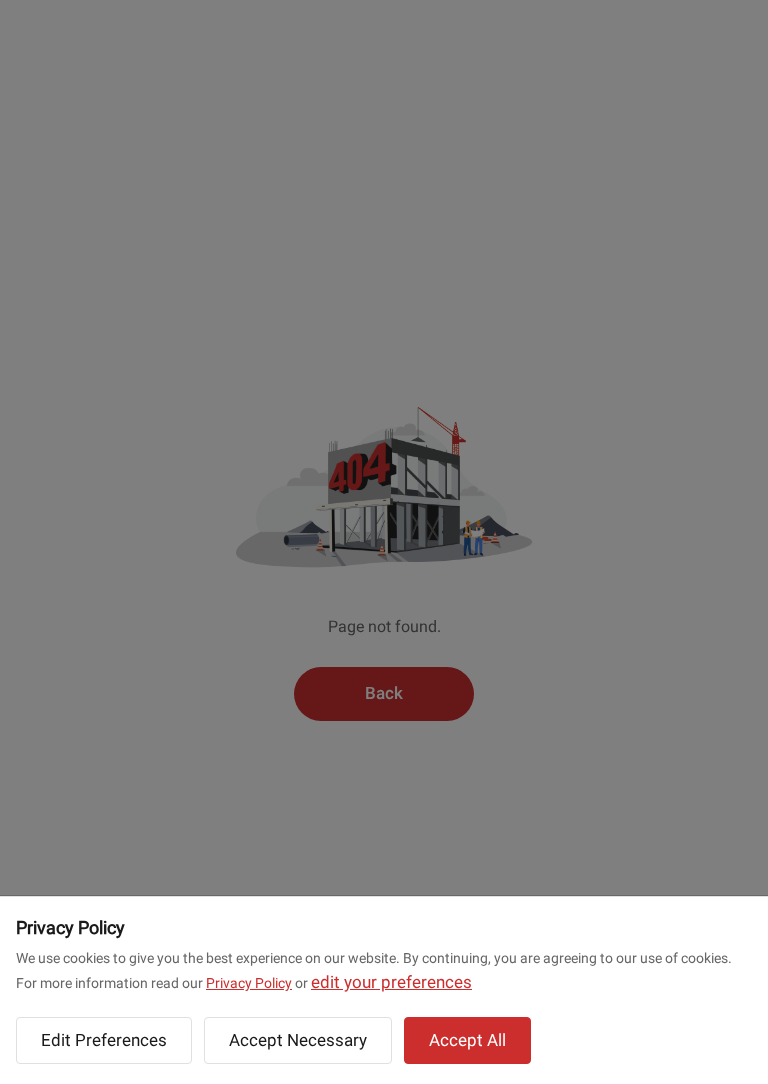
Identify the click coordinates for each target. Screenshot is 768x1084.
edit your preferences (391, 982)
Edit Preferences (104, 1040)
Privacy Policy (249, 983)
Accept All (467, 1040)
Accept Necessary (298, 1040)
